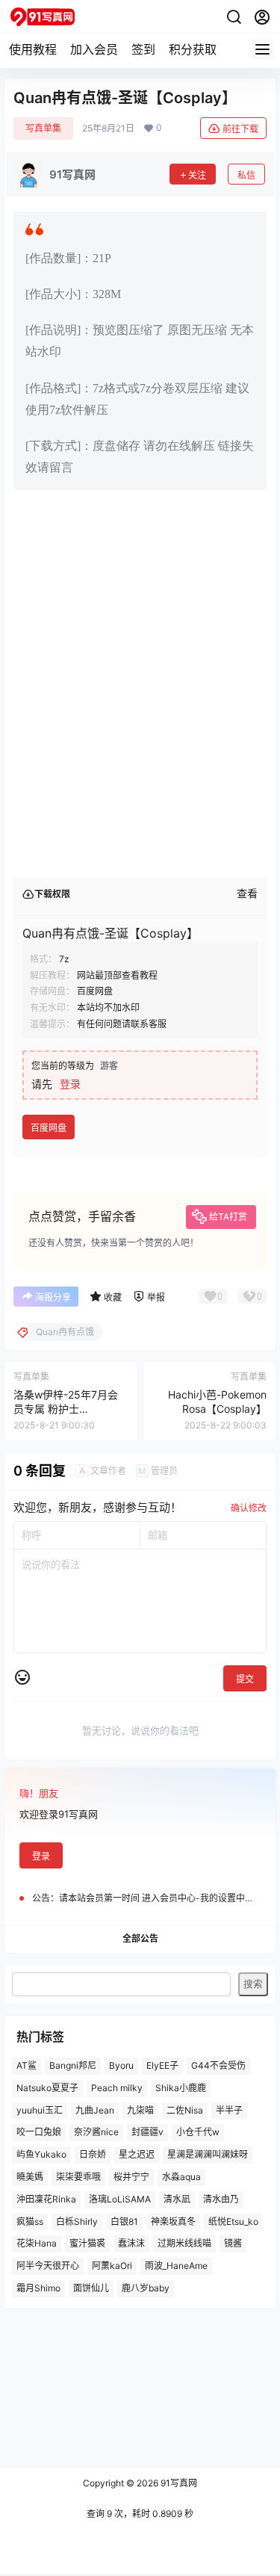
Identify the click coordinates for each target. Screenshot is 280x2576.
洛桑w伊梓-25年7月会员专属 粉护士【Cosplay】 (66, 1409)
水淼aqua (181, 2177)
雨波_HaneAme (176, 2266)
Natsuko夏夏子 (47, 2088)
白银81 (124, 2221)
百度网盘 (49, 1128)
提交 (245, 1679)
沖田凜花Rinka (46, 2199)
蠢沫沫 (131, 2243)
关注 (197, 175)
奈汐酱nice (96, 2132)
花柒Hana (37, 2243)
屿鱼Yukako (41, 2154)
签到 (143, 49)
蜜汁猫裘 (87, 2243)
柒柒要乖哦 (78, 2177)
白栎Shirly (77, 2221)
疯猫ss (30, 2221)
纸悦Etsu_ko (233, 2221)
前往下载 (240, 129)
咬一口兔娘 (39, 2132)
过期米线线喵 (184, 2243)
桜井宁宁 (131, 2177)
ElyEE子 (162, 2065)
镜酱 (233, 2243)
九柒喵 (140, 2109)
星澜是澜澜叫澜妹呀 (208, 2154)
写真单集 (43, 128)
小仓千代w (198, 2132)
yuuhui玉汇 (40, 2109)
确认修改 (249, 1508)
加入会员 (94, 49)
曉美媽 (30, 2177)
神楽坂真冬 (173, 2221)
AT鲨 (27, 2065)
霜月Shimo (38, 2288)
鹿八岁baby (146, 2288)
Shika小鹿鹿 (181, 2088)
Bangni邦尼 (73, 2065)
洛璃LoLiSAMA (120, 2199)
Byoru (121, 2065)
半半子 (229, 2109)
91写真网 (178, 2483)
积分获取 (193, 49)
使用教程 (33, 49)
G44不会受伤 (218, 2065)
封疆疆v (147, 2132)
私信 (246, 175)
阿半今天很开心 (48, 2266)
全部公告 (140, 1938)
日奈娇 (93, 2154)
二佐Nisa (185, 2109)
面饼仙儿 (91, 2288)
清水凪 (177, 2199)
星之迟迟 (137, 2154)
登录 (70, 1084)
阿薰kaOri (112, 2266)
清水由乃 (221, 2199)
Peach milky (117, 2088)
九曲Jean (95, 2109)
